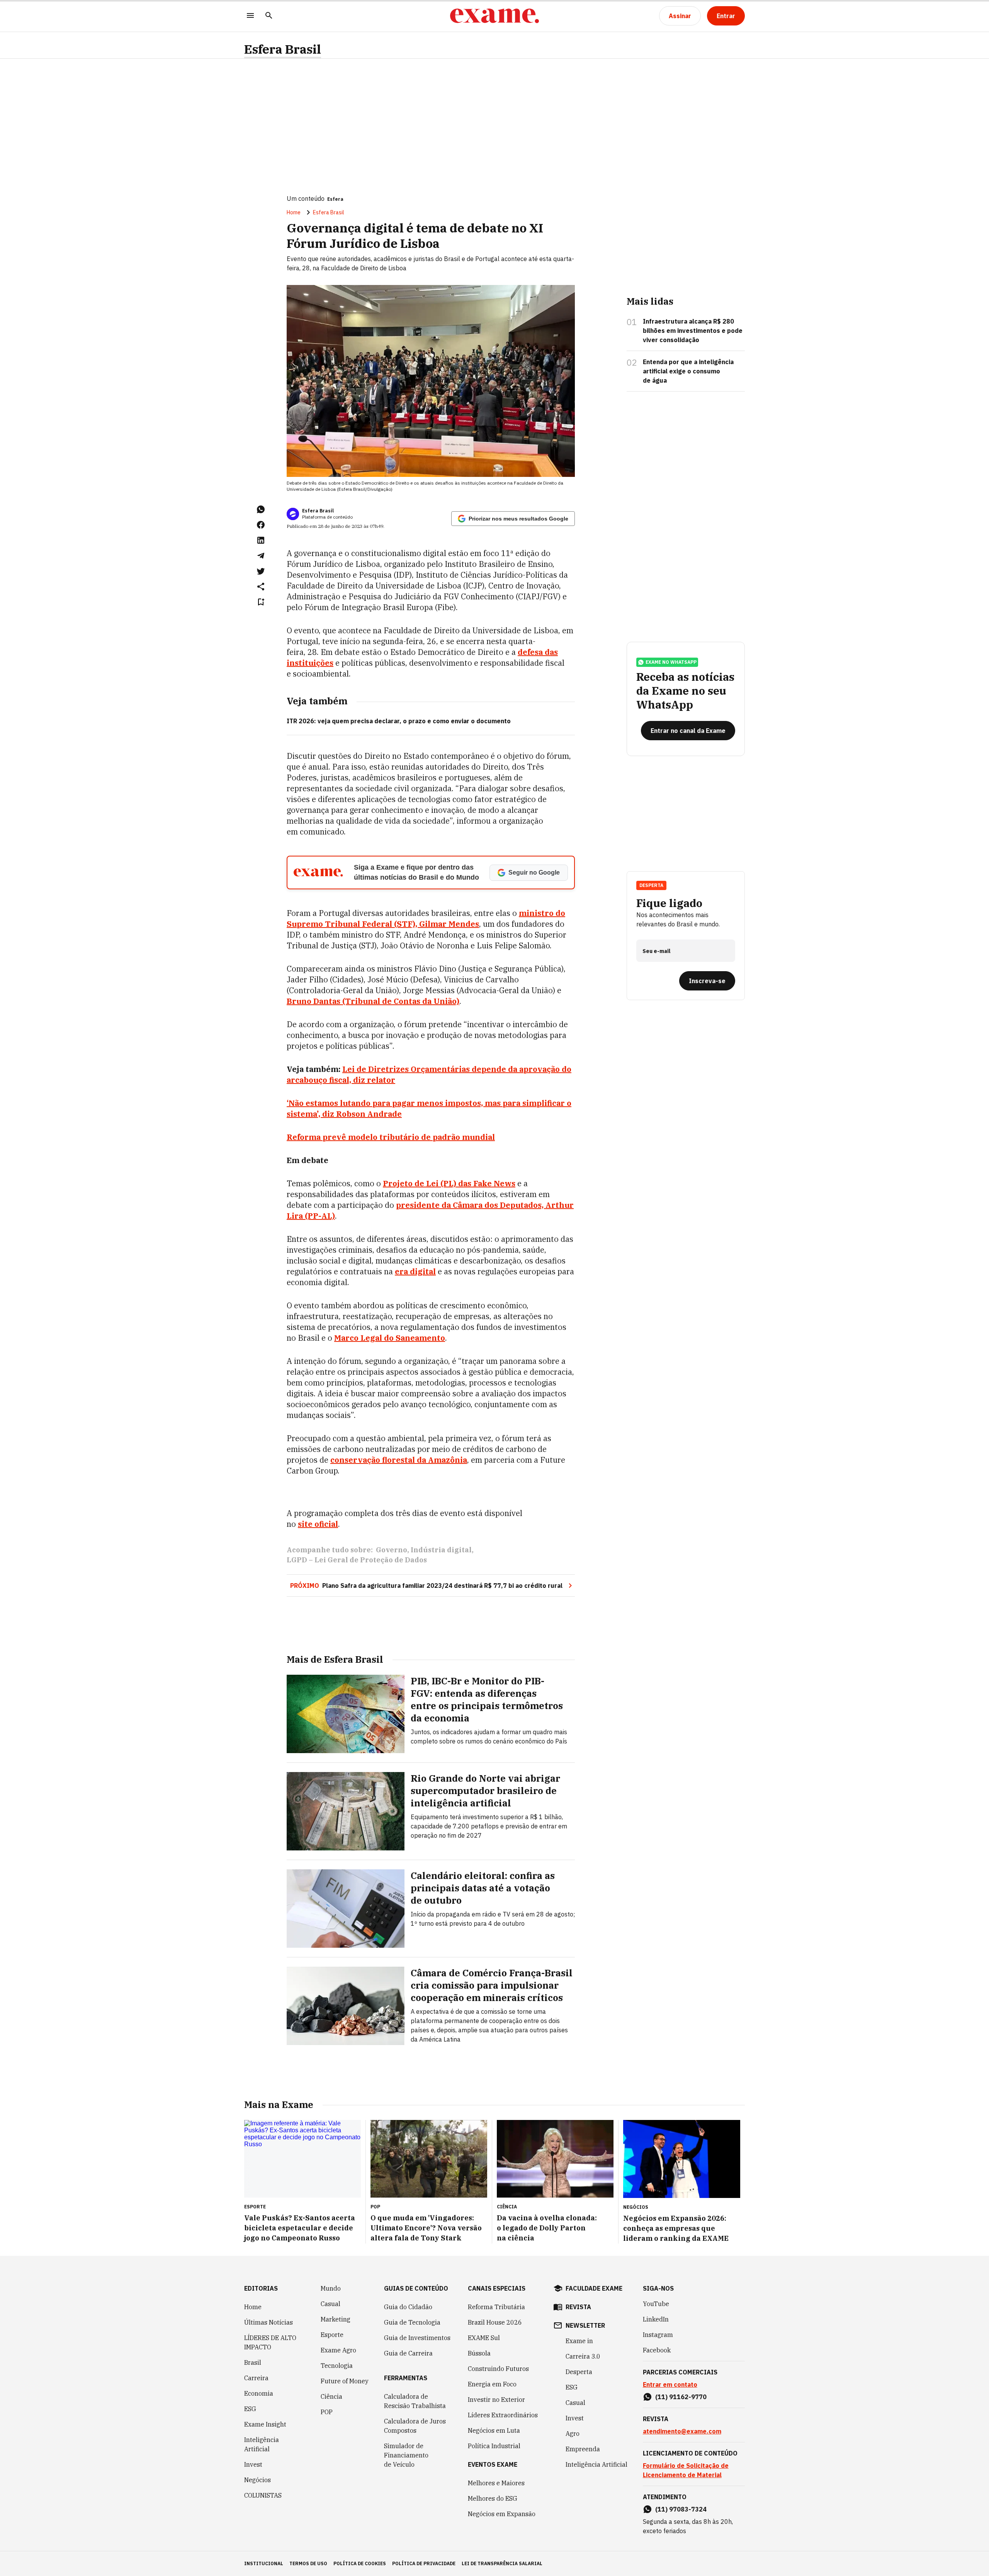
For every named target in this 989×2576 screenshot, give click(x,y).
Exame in (579, 2341)
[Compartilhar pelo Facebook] (261, 525)
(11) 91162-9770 (681, 2397)
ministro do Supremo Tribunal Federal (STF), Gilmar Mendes (426, 918)
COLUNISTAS (263, 2495)
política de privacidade (424, 2563)
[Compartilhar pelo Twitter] (261, 571)
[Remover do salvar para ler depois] (261, 602)
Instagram (658, 2335)
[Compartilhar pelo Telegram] (261, 556)
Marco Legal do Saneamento (390, 1338)
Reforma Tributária (496, 2307)
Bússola (479, 2353)
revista (578, 2307)
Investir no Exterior (496, 2400)
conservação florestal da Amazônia (399, 1460)
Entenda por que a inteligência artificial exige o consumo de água (688, 371)
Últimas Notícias (268, 2322)
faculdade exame (594, 2288)
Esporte (332, 2335)
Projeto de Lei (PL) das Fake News (449, 1183)
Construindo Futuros (498, 2369)
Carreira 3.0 (583, 2356)
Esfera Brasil (283, 49)
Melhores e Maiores (496, 2483)
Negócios (257, 2480)
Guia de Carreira (408, 2353)
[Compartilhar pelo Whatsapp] (261, 509)
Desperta (579, 2372)
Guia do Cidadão (408, 2307)
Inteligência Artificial (262, 2444)
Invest (253, 2464)
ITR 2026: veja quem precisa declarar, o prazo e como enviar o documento (399, 721)
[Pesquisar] (269, 16)
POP (327, 2412)
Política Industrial (494, 2446)
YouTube (656, 2304)
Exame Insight (265, 2424)
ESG (250, 2409)
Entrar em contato (670, 2384)
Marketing (336, 2319)
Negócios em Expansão (502, 2514)
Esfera (335, 199)
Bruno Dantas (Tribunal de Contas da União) (373, 1001)
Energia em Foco (492, 2384)
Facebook (657, 2350)
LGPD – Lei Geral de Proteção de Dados (357, 1560)
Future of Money (345, 2381)
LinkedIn (656, 2319)
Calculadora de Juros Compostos (415, 2426)
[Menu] (250, 16)
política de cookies (360, 2563)
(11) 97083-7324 (681, 2509)
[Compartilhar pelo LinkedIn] (261, 540)
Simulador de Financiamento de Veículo (406, 2455)
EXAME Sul (484, 2338)
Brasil (253, 2362)
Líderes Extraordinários (503, 2415)
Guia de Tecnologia (412, 2322)
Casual (331, 2304)
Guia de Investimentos (417, 2338)
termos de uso (308, 2563)
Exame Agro (338, 2350)
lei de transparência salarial (502, 2563)
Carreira (256, 2378)
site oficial (318, 1524)
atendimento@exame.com (682, 2431)
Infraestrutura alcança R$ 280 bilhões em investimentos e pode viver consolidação (693, 331)
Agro (573, 2434)
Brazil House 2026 (495, 2322)
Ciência (331, 2396)
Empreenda (583, 2449)
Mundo (331, 2288)
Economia (259, 2393)
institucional (264, 2563)
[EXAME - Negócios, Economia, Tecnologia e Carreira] (494, 16)
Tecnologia (337, 2366)
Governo (392, 1550)
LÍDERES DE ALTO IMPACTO (270, 2342)
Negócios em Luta (494, 2430)
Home (294, 212)
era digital (415, 1271)
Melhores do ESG (493, 2498)
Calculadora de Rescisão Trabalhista (415, 2401)
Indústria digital (441, 1550)
